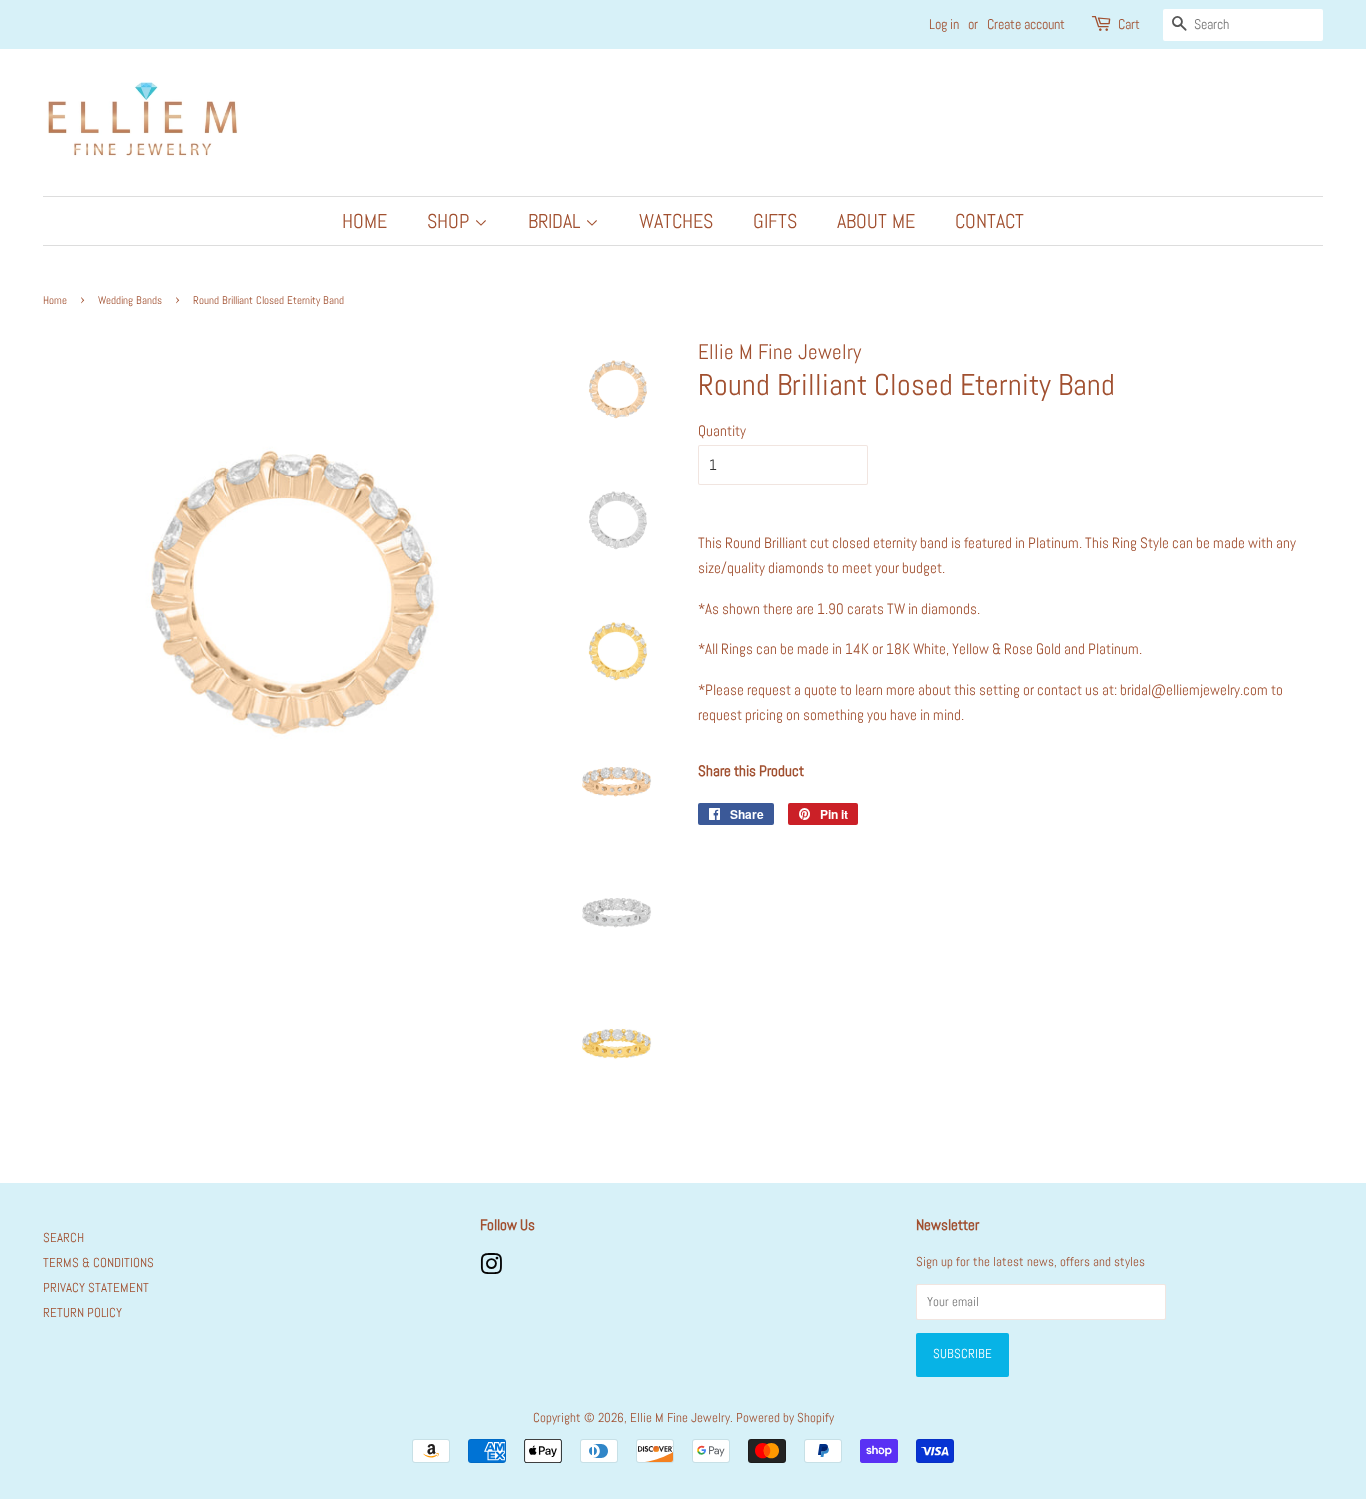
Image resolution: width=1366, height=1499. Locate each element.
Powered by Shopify (785, 1418)
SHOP (450, 221)
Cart (1129, 24)
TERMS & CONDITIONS (98, 1263)
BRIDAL (556, 221)
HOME (364, 221)
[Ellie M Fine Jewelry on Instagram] (491, 1269)
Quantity (722, 430)
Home (55, 300)
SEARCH (63, 1238)
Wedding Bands (130, 300)
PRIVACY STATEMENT (96, 1288)
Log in (944, 24)
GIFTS (775, 221)
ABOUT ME (876, 221)
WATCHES (676, 221)
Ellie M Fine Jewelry (680, 1418)
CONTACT (989, 221)
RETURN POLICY (82, 1313)
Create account (1026, 24)
